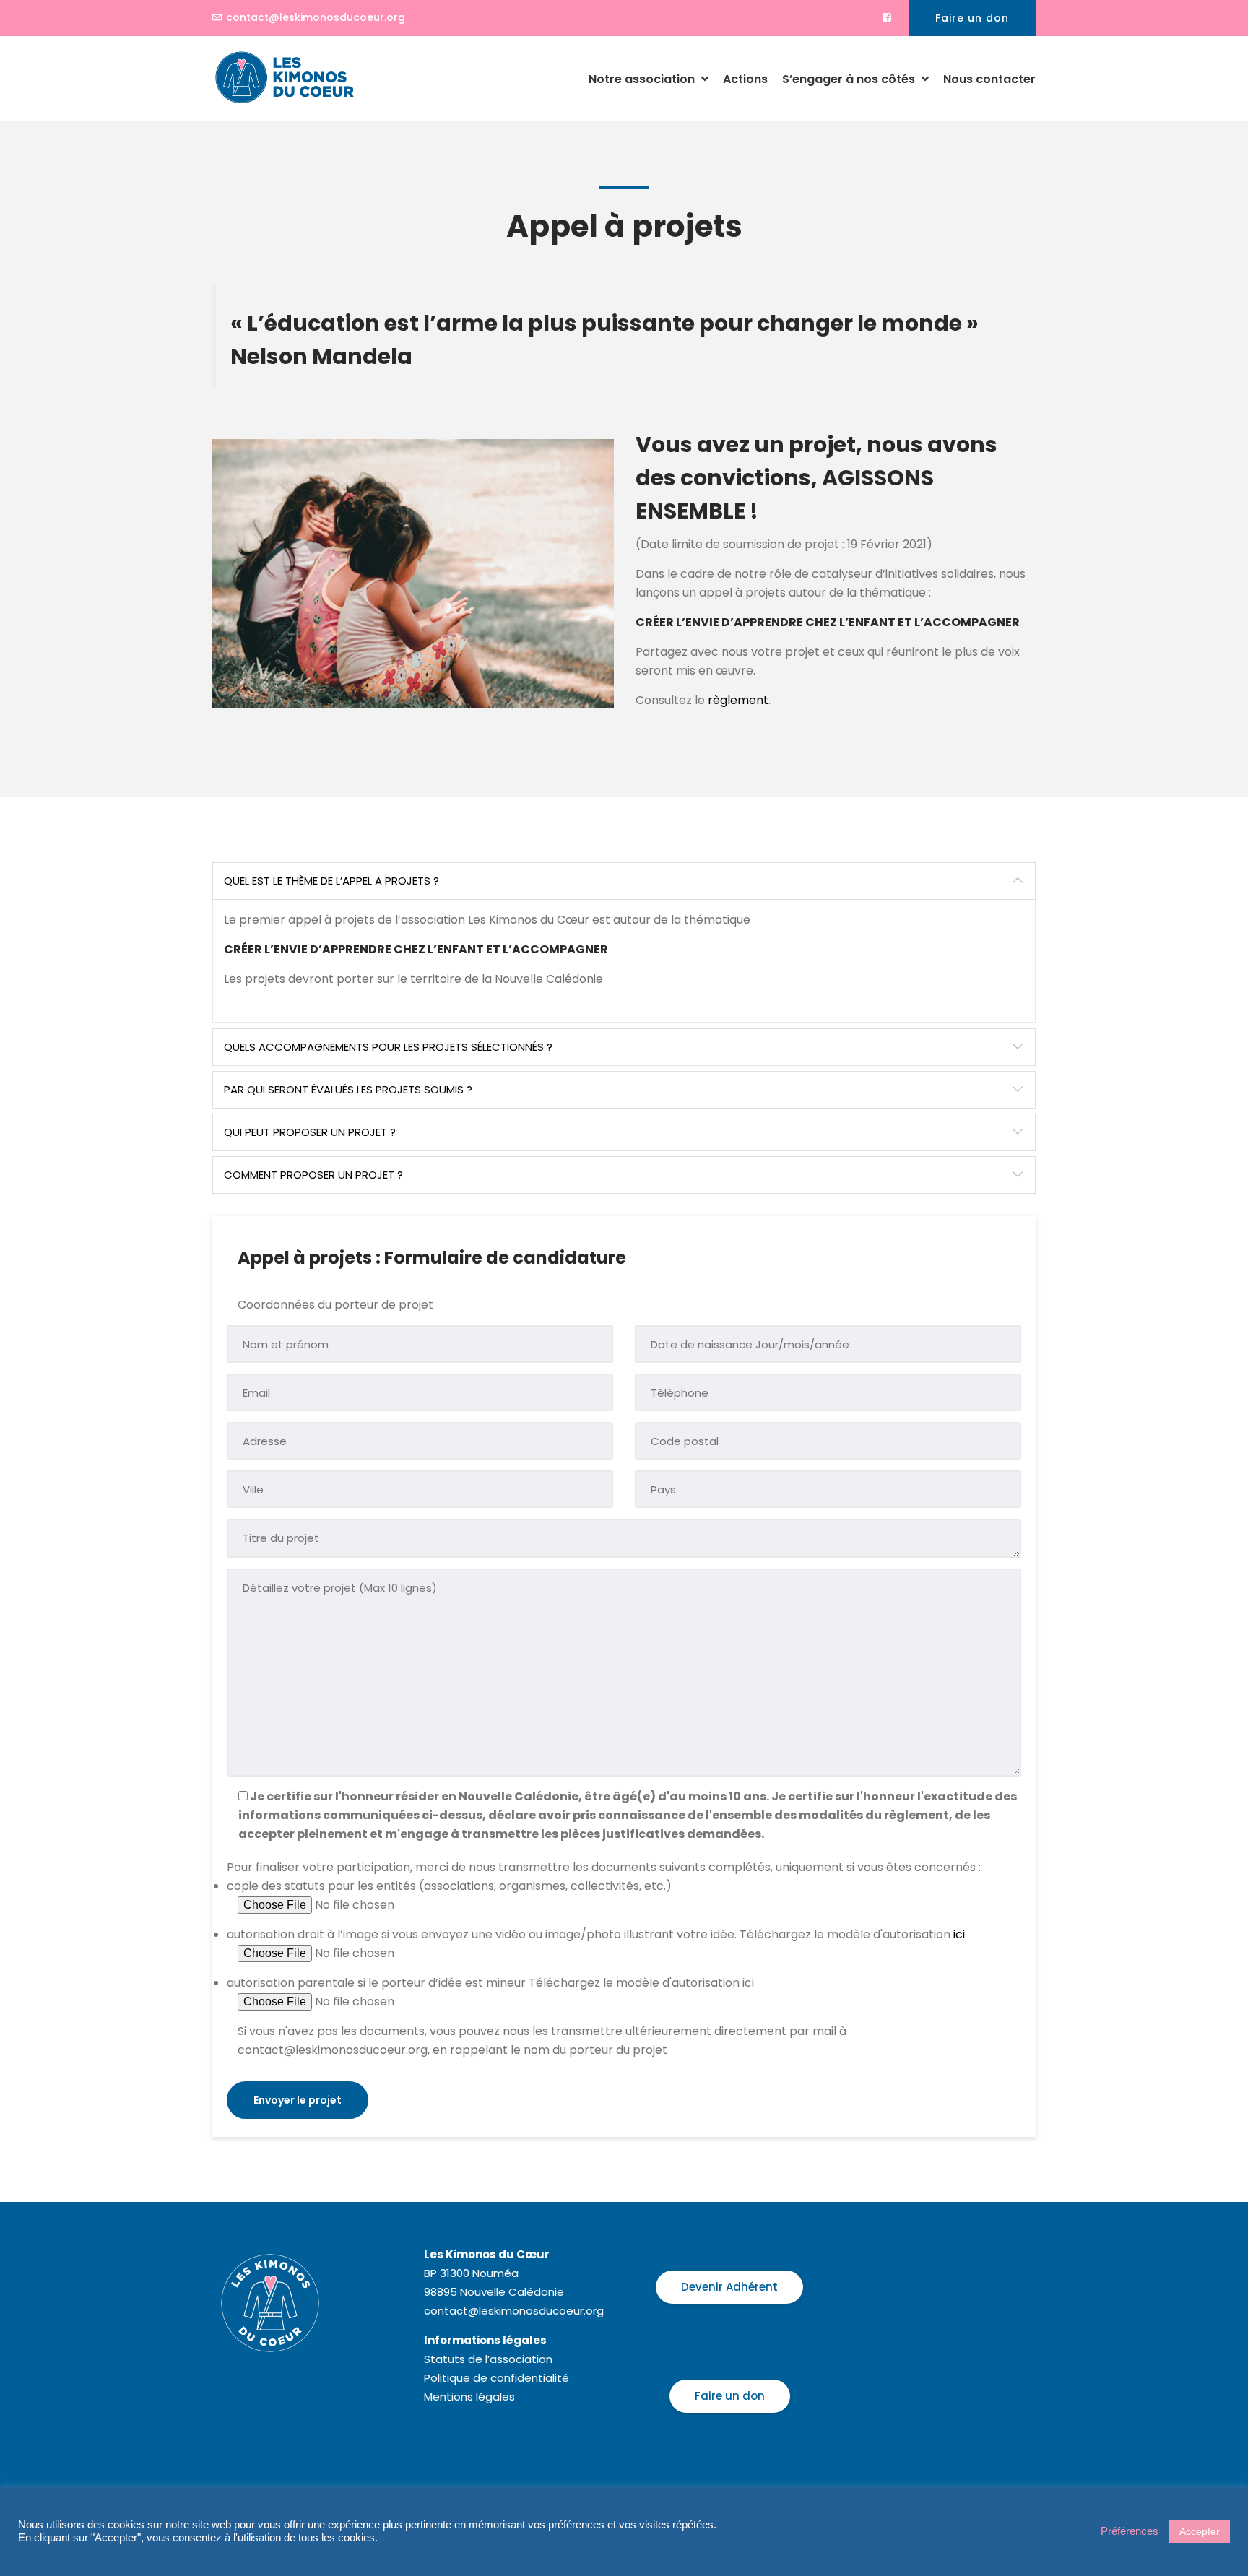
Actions (745, 79)
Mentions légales (469, 2397)
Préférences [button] (1130, 2531)
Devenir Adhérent (729, 2287)
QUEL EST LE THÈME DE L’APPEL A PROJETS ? (331, 881)
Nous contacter (989, 79)
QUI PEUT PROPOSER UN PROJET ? (310, 1132)
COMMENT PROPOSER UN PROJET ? (313, 1175)
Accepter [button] (1200, 2531)
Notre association (643, 79)
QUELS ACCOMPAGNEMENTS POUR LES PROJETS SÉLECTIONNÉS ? (388, 1047)
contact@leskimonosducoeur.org (316, 17)
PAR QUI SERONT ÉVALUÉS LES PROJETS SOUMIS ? (348, 1089)
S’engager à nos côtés (850, 79)
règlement (738, 700)
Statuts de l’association (488, 2359)
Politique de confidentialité (497, 2378)
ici (959, 1934)
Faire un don (972, 18)
